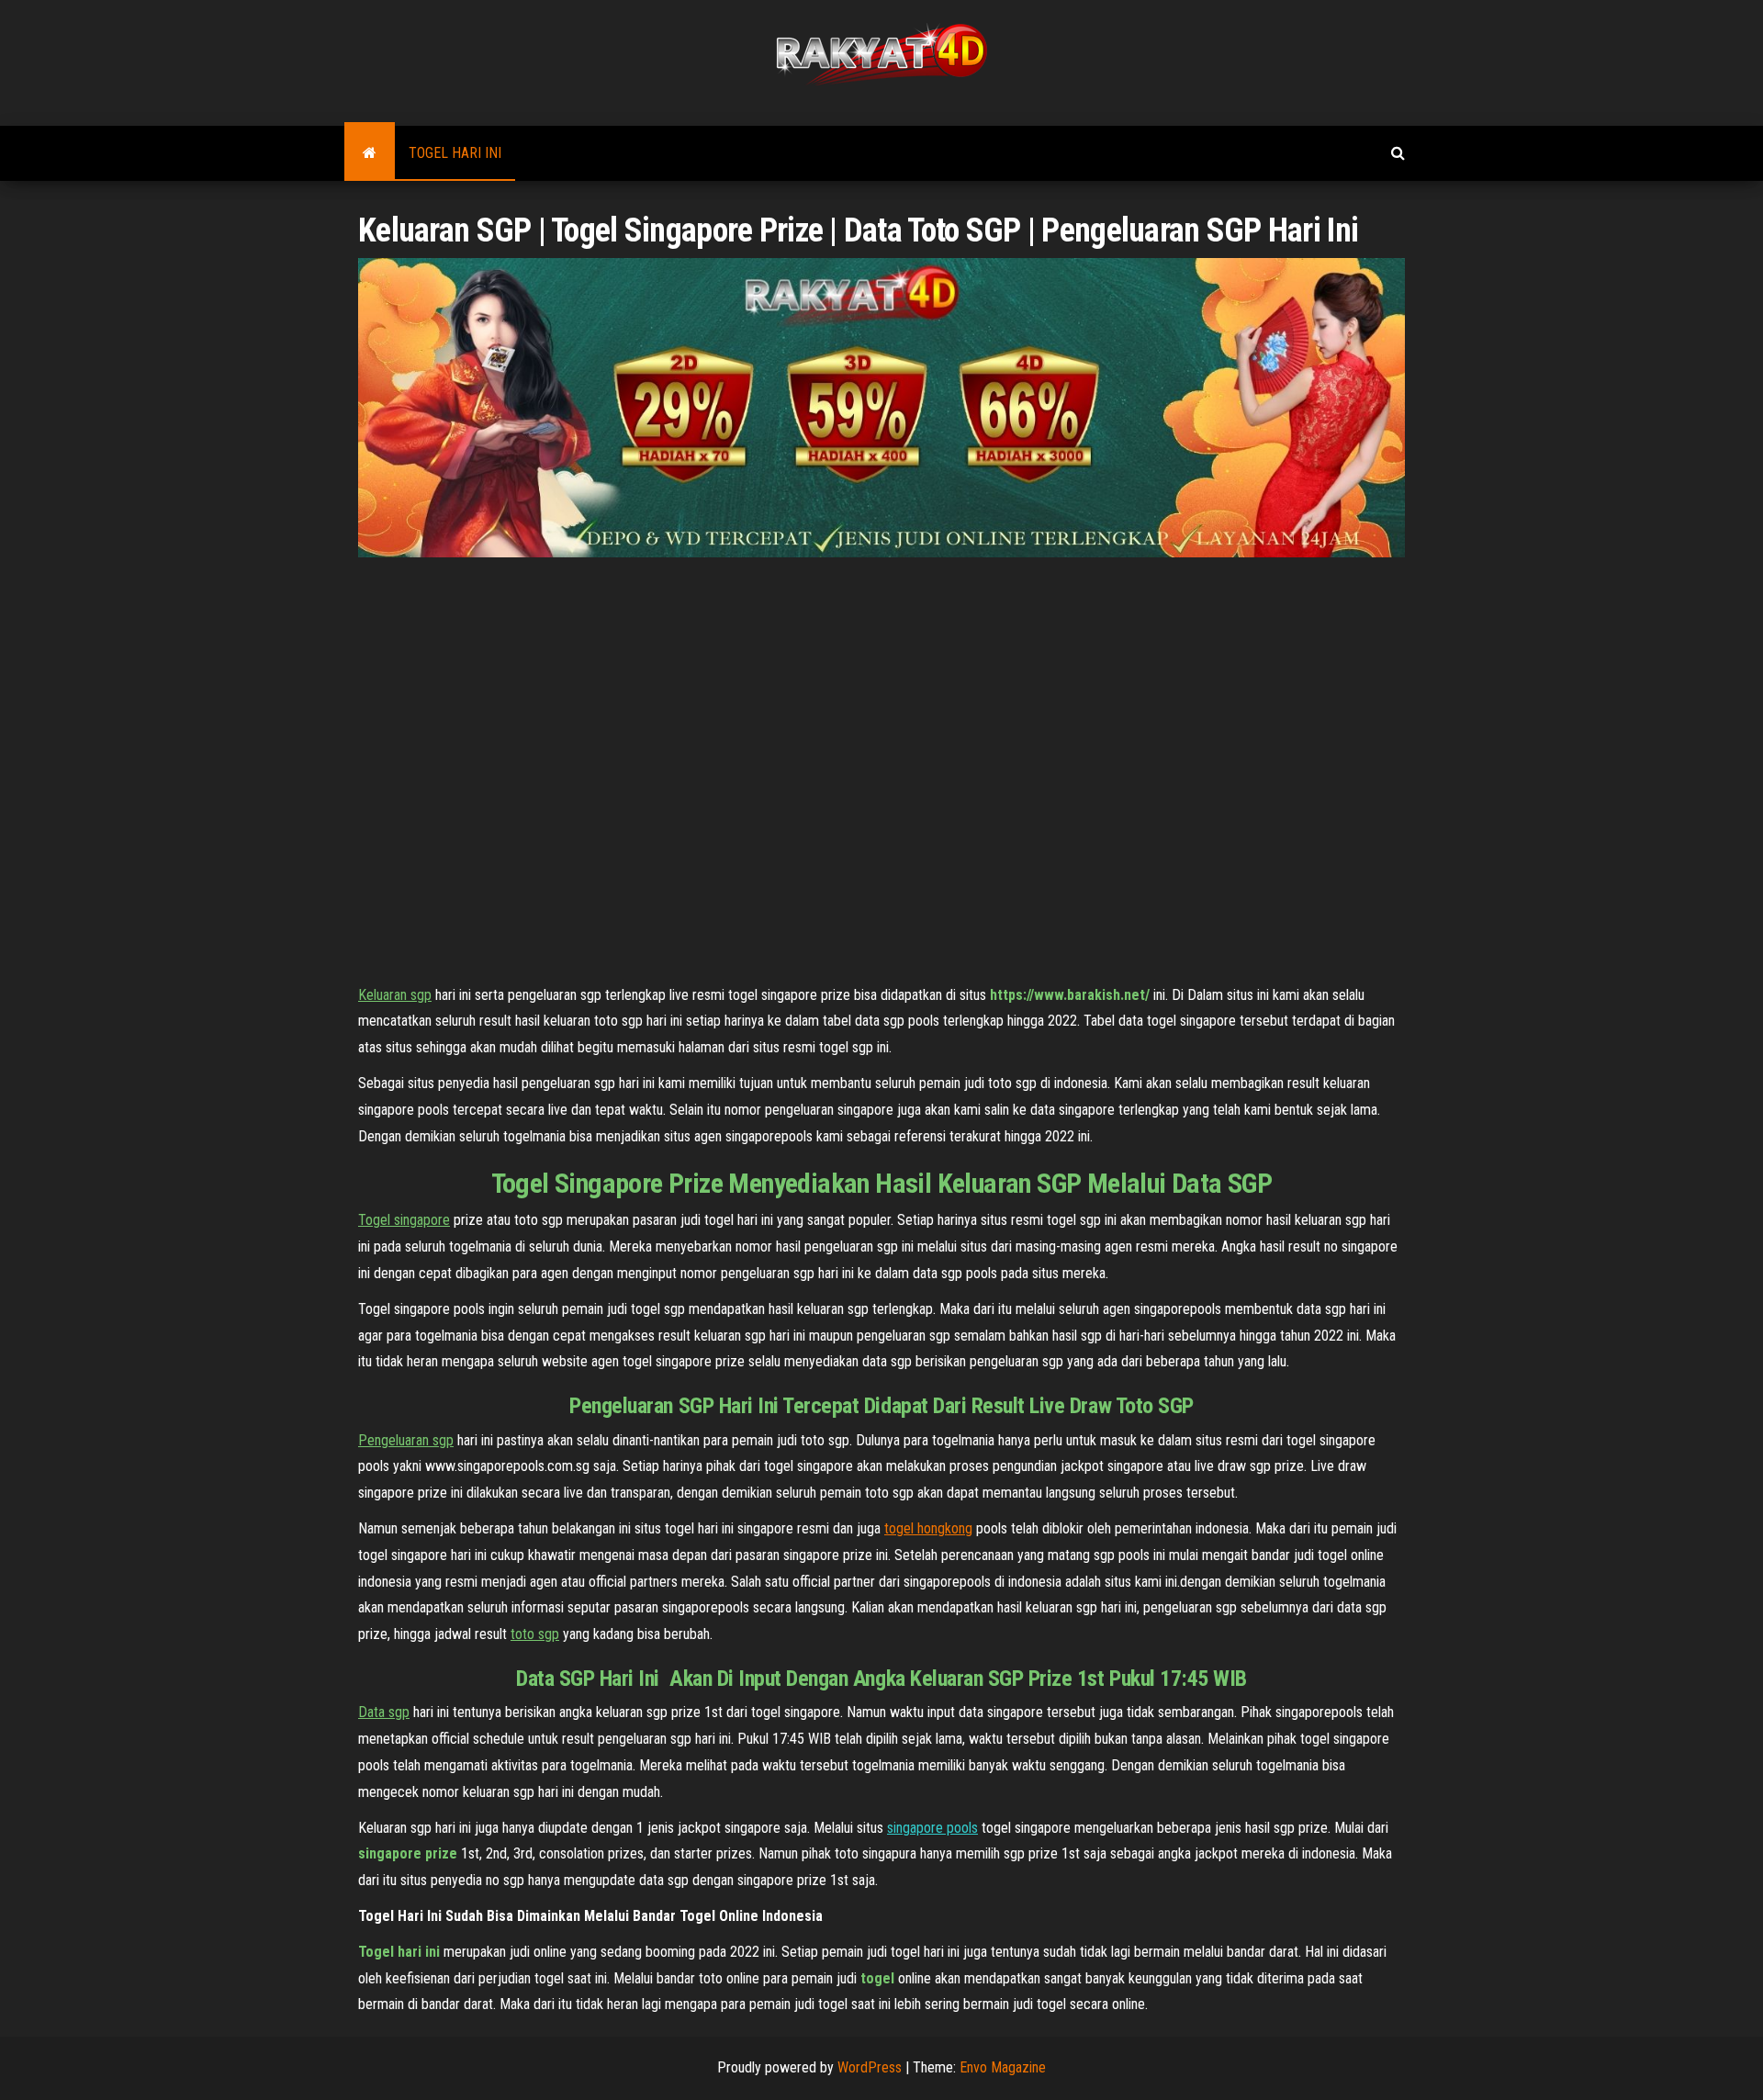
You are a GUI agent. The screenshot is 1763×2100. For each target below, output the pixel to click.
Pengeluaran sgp (406, 1440)
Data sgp (384, 1712)
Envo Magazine (1003, 2067)
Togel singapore (404, 1220)
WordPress (870, 2067)
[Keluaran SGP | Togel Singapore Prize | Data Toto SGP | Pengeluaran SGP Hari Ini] (370, 153)
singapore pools (932, 1828)
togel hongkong (928, 1528)
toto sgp (535, 1634)
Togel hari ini (455, 153)
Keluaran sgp (395, 995)
